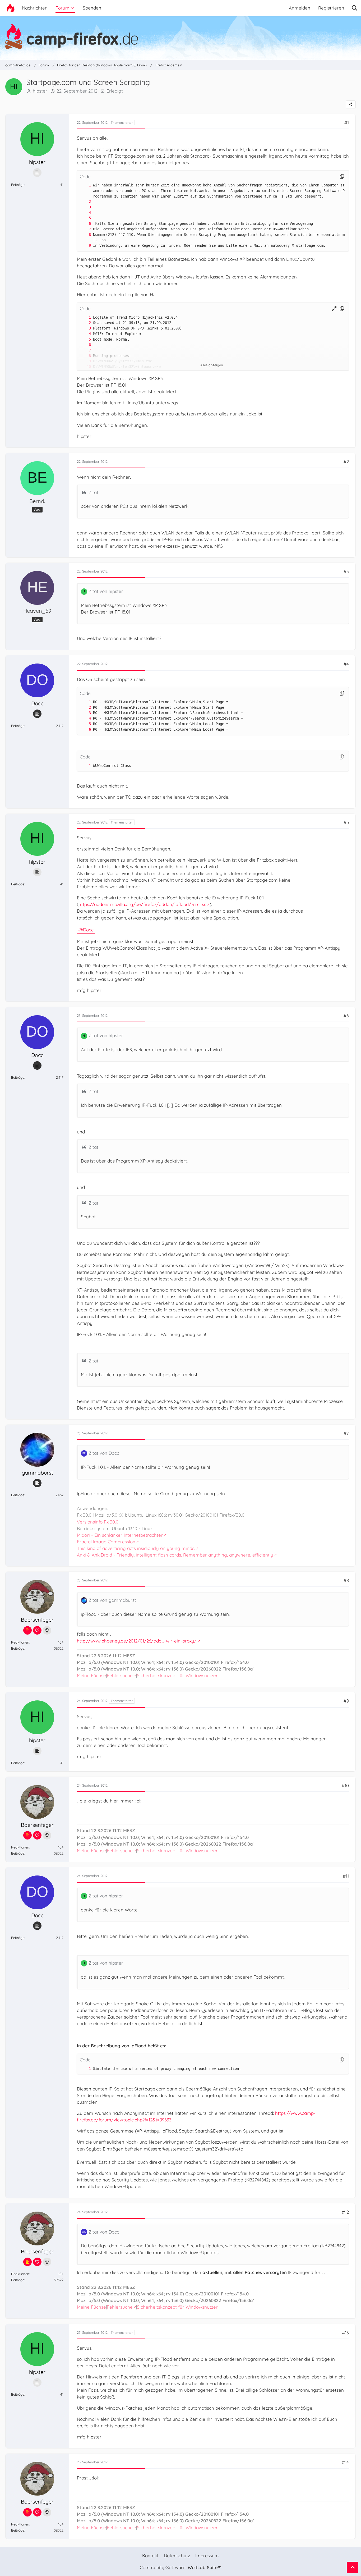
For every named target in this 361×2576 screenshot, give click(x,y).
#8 (346, 1580)
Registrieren (331, 8)
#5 (346, 822)
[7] (85, 229)
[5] (85, 218)
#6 (346, 1016)
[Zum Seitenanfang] (353, 2568)
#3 (346, 571)
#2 (346, 462)
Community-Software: (181, 2567)
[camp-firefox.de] (181, 36)
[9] (85, 246)
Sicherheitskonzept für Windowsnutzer (177, 1675)
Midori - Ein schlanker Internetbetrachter (120, 1535)
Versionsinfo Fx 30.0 (98, 1522)
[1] (85, 185)
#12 (345, 2212)
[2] (85, 202)
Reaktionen (20, 1642)
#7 (346, 1433)
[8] (85, 235)
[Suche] (355, 8)
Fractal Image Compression (106, 1542)
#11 (346, 1876)
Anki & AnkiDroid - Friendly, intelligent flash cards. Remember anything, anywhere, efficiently (175, 1555)
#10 (345, 1785)
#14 (345, 2462)
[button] (334, 309)
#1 (347, 123)
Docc (88, 930)
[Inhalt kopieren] (342, 177)
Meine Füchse (91, 1675)
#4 (346, 664)
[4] (85, 213)
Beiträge (18, 185)
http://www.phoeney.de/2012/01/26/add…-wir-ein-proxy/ (137, 1641)
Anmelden (300, 8)
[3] (85, 207)
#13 (345, 2333)
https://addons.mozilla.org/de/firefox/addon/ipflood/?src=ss (142, 904)
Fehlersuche (120, 1675)
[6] (85, 224)
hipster (40, 91)
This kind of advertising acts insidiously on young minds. (136, 1548)
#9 (346, 1701)
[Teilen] (351, 104)
